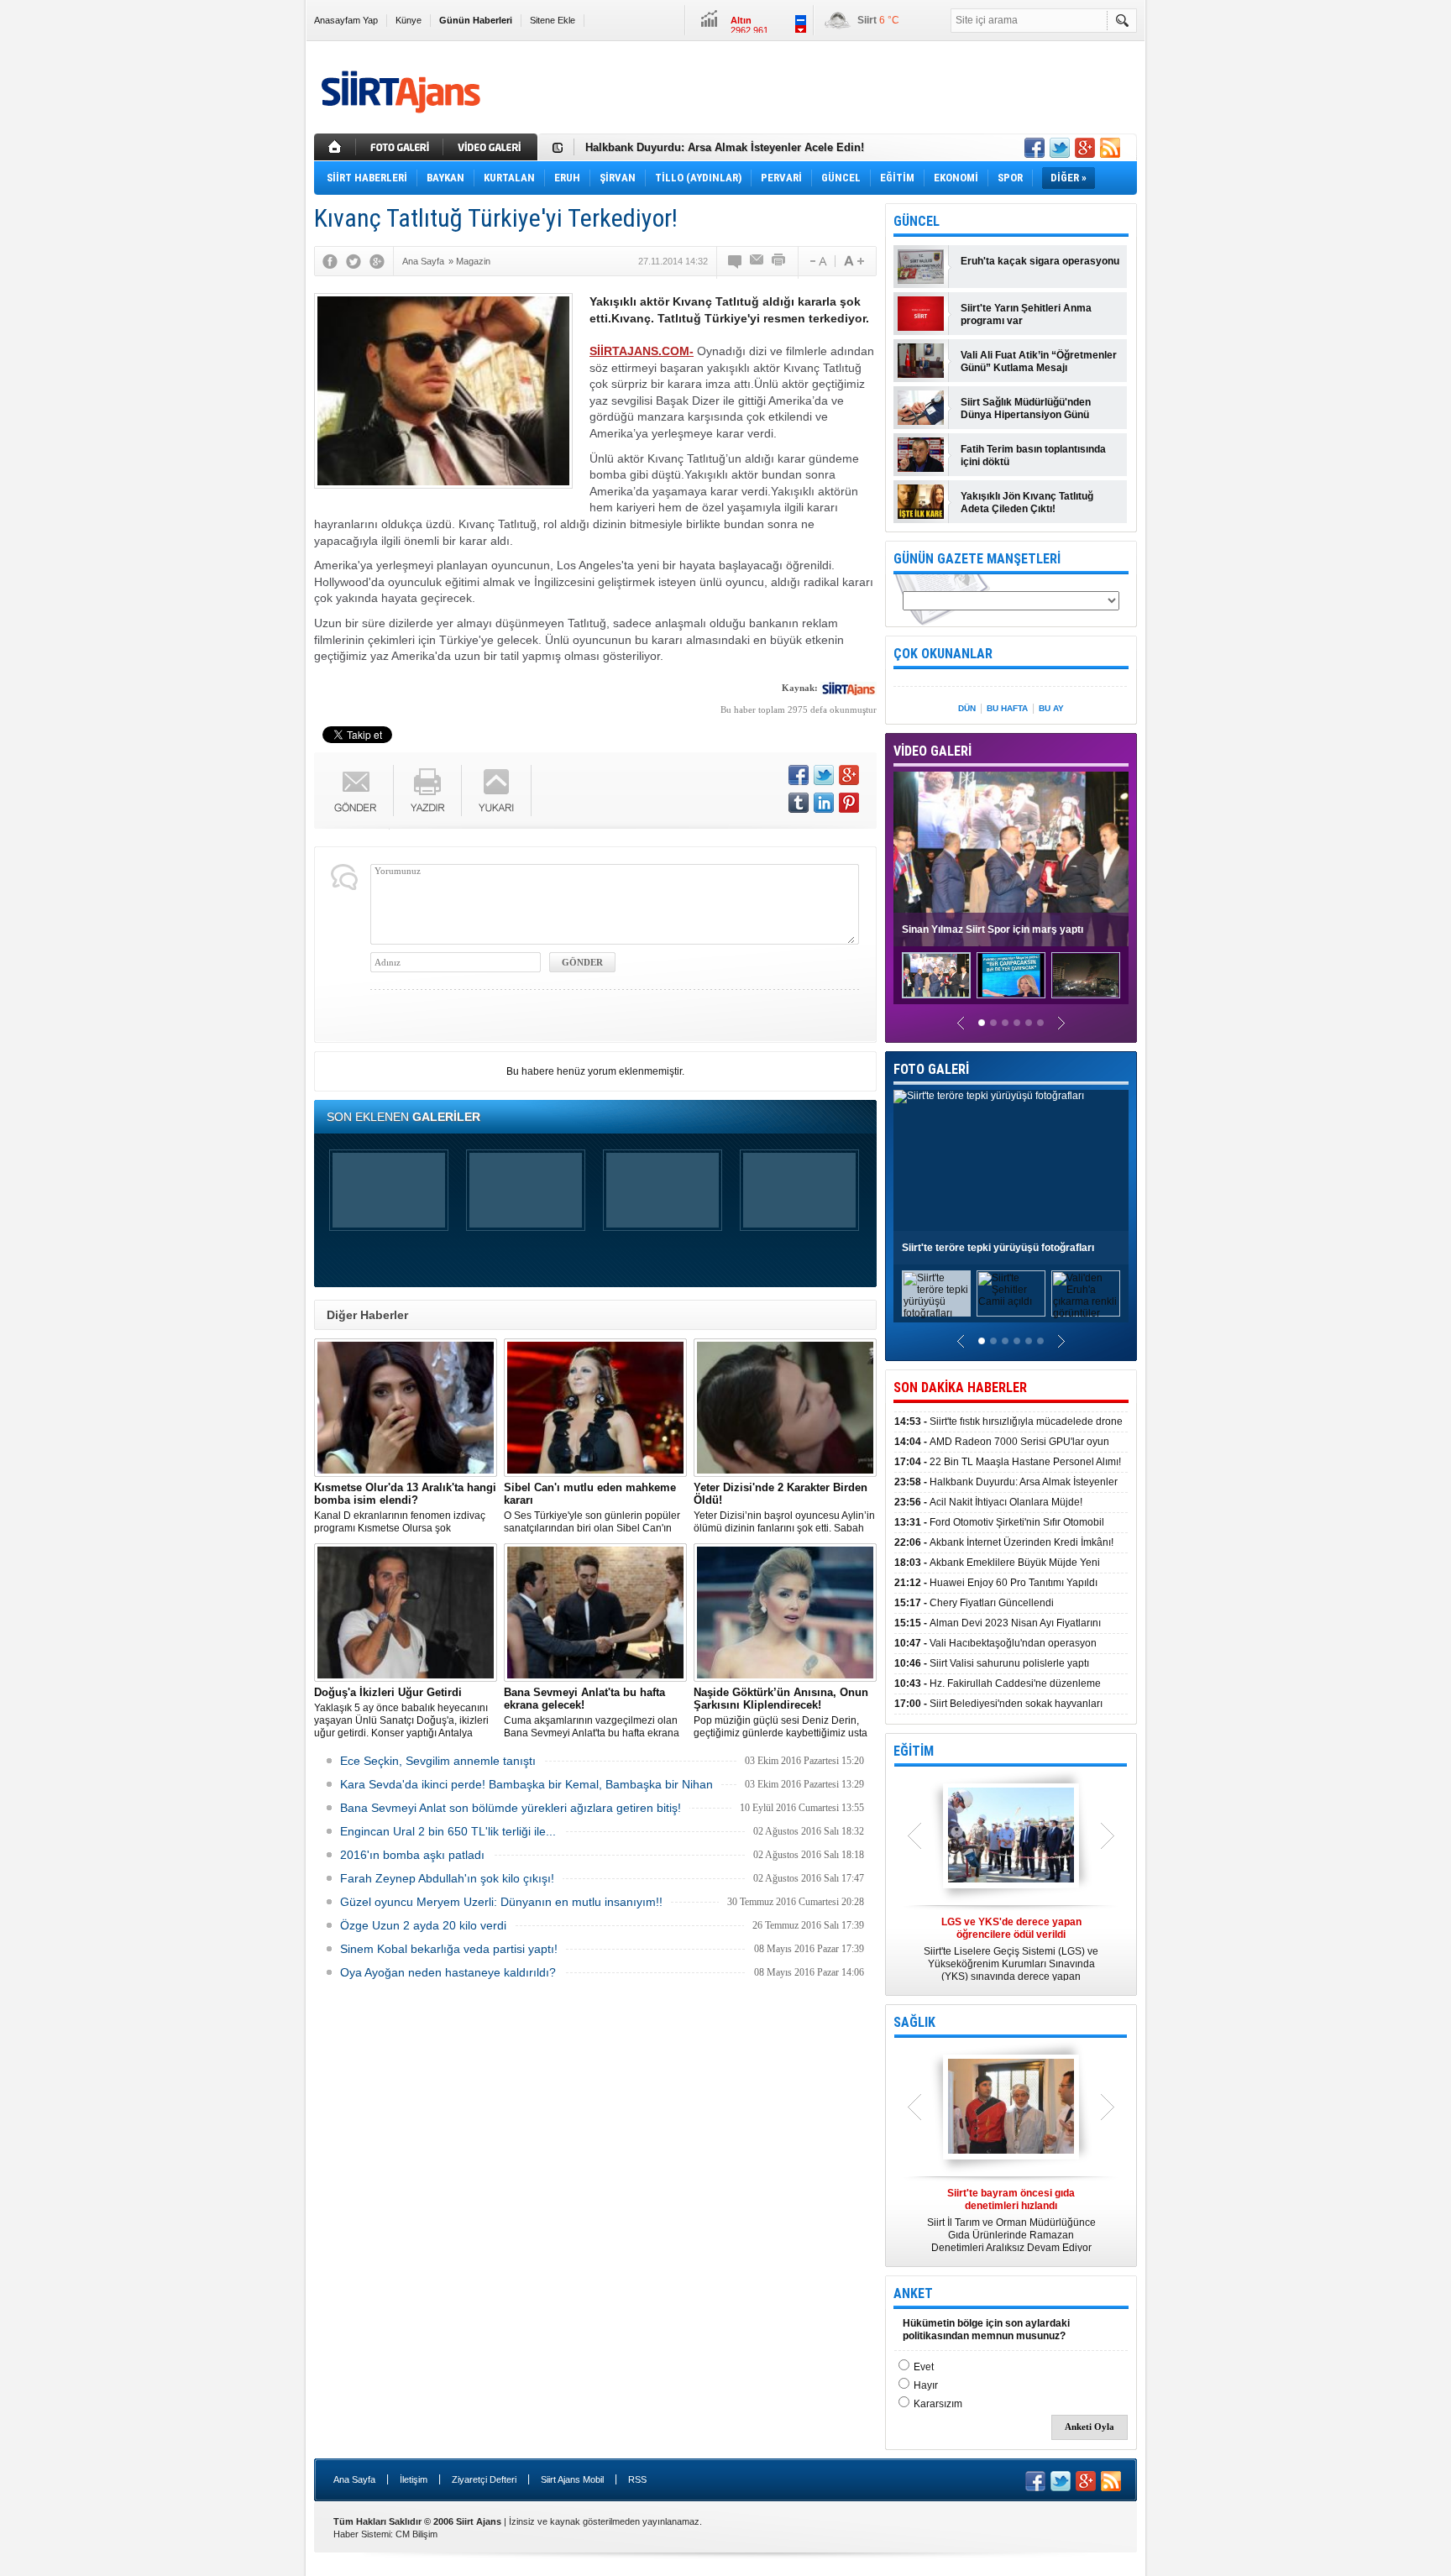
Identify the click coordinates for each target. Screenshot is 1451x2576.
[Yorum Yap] (736, 261)
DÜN (967, 708)
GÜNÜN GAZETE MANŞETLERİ (977, 559)
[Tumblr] (799, 803)
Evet (924, 2367)
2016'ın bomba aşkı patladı (412, 1855)
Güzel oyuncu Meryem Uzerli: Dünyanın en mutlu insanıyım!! (501, 1902)
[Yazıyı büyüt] (854, 261)
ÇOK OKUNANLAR (943, 654)
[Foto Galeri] (401, 147)
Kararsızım (938, 2404)
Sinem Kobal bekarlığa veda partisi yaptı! (449, 1949)
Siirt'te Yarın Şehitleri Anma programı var (1026, 314)
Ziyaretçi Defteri (484, 2479)
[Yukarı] (497, 791)
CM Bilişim (416, 2534)
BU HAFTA (1007, 708)
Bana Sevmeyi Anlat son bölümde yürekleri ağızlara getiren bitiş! (511, 1808)
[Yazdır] (779, 261)
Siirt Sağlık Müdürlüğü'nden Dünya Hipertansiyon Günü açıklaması (1026, 409)
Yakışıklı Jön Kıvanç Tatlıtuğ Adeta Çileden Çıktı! (1027, 503)
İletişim (414, 2479)
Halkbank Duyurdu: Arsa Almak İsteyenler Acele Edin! (725, 147)
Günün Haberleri (476, 20)
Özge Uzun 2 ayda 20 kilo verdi (423, 1925)
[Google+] (377, 261)
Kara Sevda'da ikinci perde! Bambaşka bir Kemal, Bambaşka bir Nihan (526, 1784)
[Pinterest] (849, 803)
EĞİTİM (914, 1751)
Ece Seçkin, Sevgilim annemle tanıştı (438, 1761)
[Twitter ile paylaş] (1060, 148)
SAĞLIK (914, 2022)
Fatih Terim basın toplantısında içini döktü (1033, 456)
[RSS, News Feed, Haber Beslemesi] (1110, 148)
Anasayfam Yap (346, 20)
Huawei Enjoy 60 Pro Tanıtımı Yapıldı (996, 1583)
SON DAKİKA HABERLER (960, 1387)
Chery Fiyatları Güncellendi (974, 1603)
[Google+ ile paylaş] (1085, 148)
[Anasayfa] (335, 147)
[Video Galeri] (492, 147)
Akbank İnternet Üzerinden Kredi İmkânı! (1004, 1542)
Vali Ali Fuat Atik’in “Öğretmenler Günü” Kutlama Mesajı (1039, 361)
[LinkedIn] (824, 803)
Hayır (926, 2385)
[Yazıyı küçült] (817, 261)
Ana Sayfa (354, 2479)
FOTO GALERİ (931, 1069)
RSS (637, 2479)
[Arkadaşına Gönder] (757, 261)
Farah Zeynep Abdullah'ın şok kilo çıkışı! (447, 1878)
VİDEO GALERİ (932, 751)
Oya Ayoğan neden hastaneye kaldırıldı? (448, 1972)
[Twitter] (354, 261)
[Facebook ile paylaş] (1035, 148)
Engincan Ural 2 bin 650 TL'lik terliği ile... (448, 1831)
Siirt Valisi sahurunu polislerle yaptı (992, 1663)
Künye (409, 20)
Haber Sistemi (362, 2534)
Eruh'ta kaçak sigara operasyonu (1040, 261)
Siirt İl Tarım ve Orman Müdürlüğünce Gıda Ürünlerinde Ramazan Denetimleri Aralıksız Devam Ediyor (1011, 2220)
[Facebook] (330, 261)
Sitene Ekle (553, 20)
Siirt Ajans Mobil (572, 2479)
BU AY (1051, 708)
